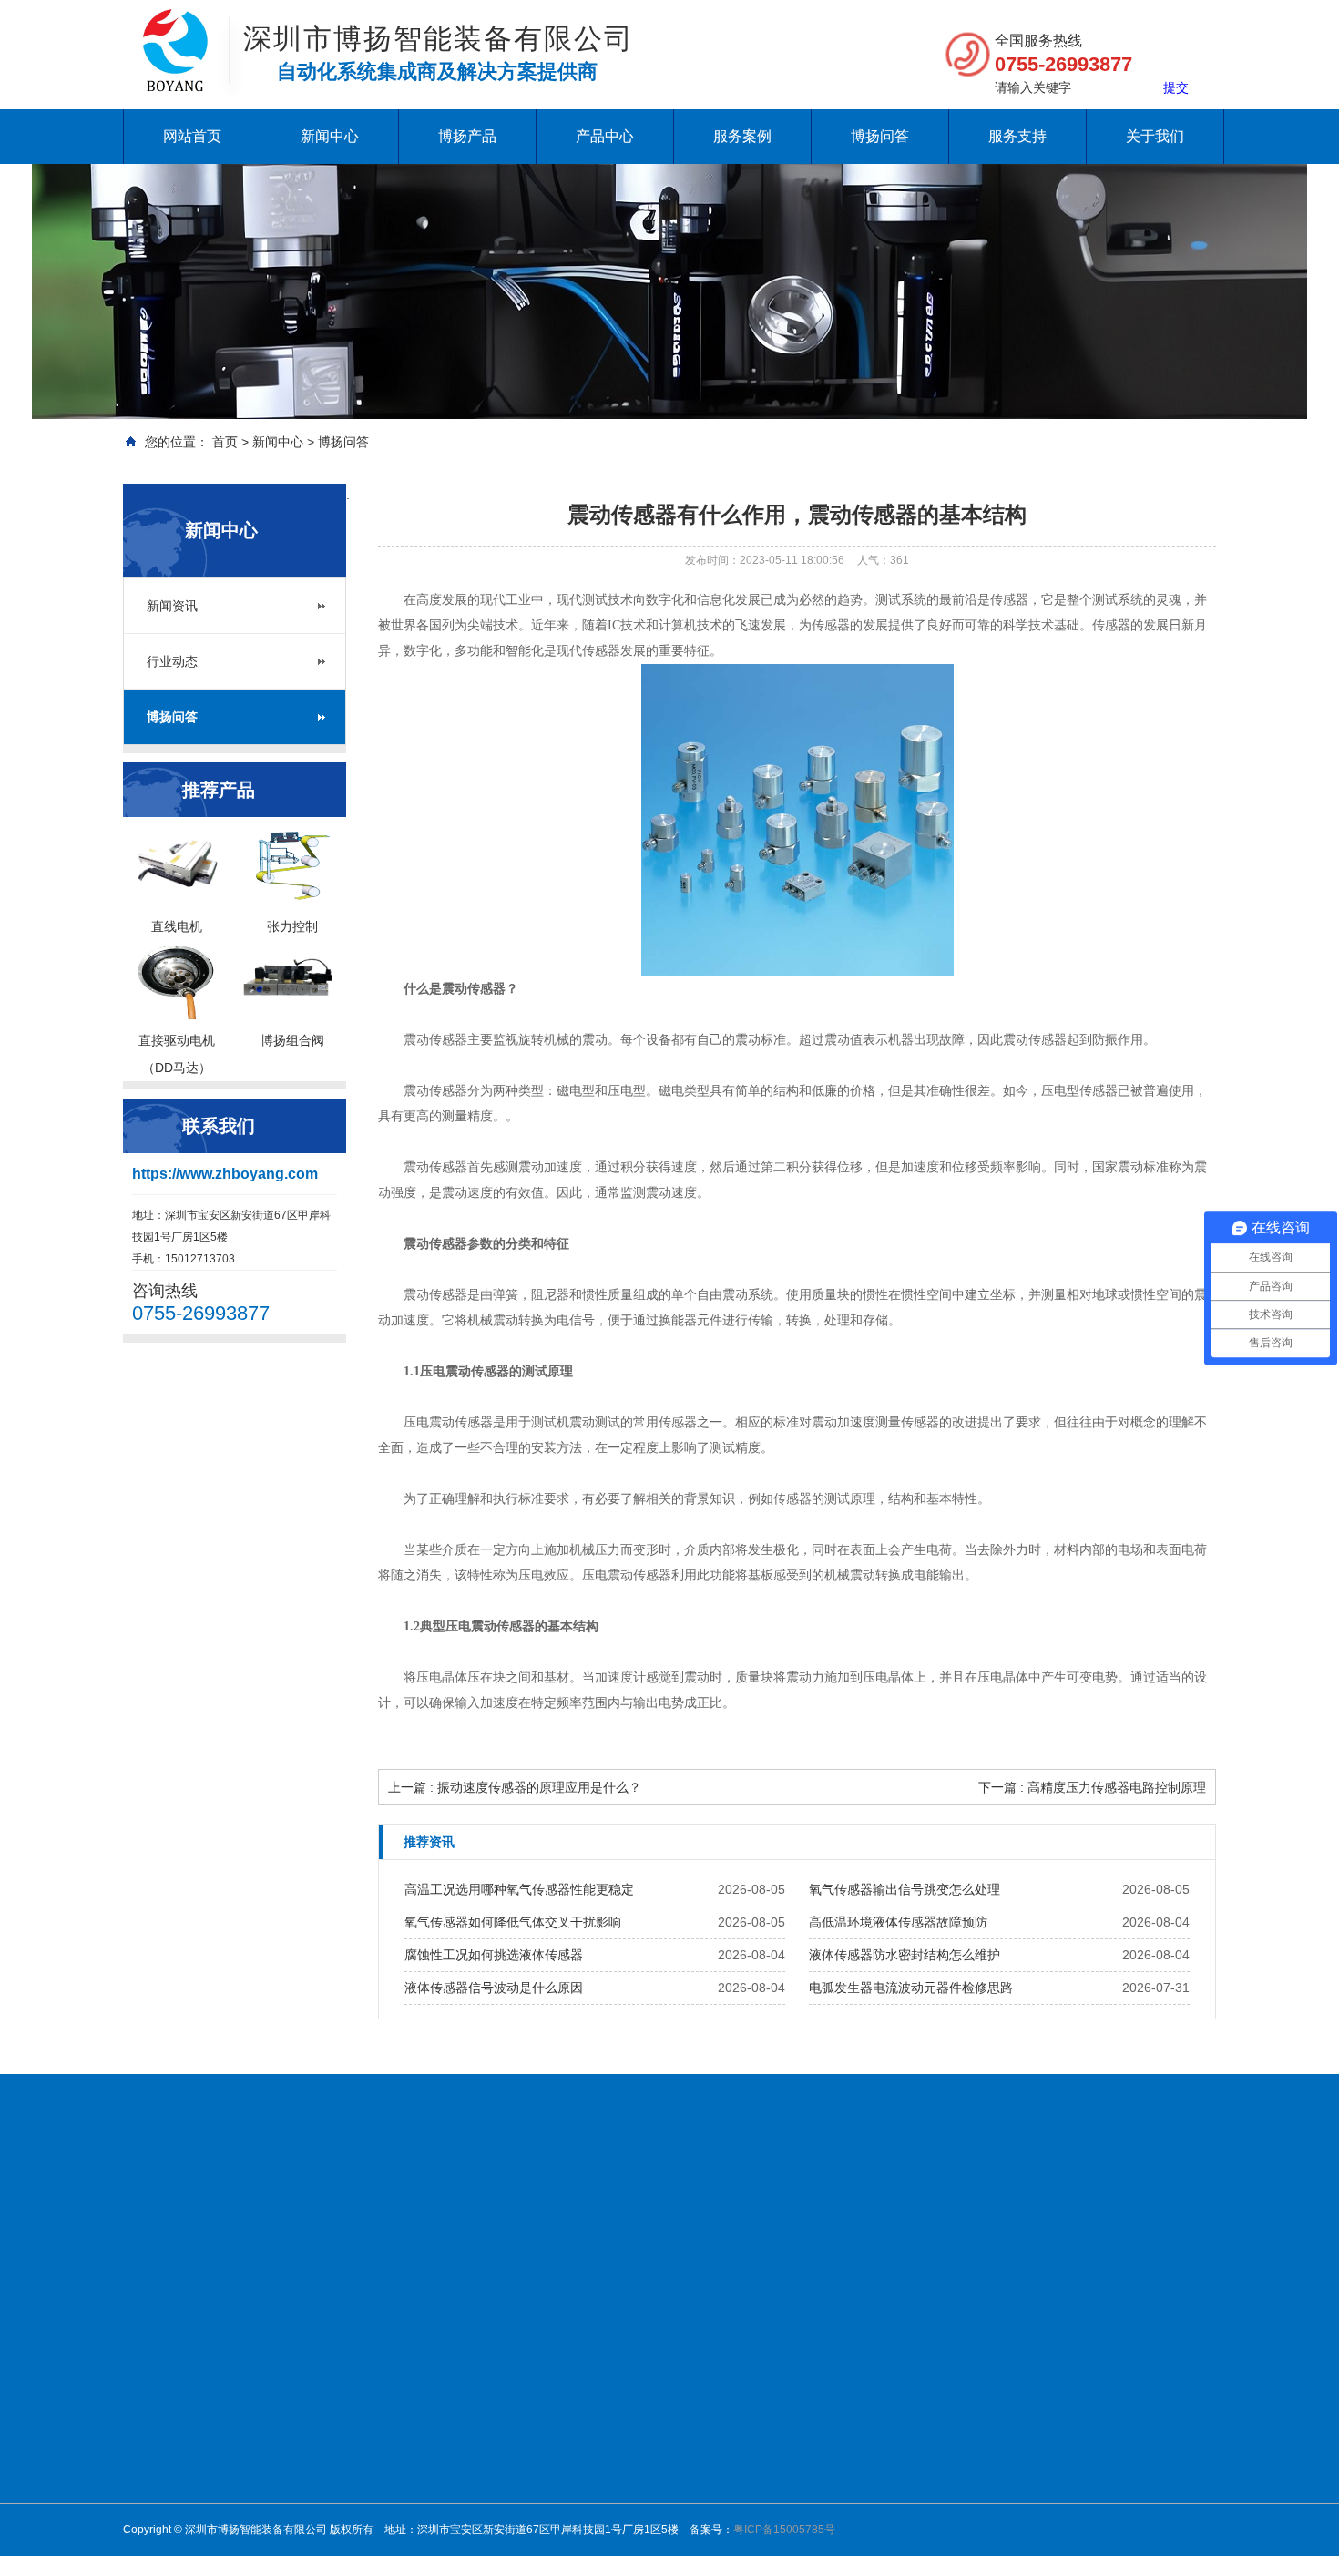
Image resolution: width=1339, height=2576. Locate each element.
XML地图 (209, 2227)
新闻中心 (330, 136)
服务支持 (1017, 136)
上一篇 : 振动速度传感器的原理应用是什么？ (515, 1787)
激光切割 (883, 2446)
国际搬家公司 (784, 2204)
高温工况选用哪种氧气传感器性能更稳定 (519, 1889)
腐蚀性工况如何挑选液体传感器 (494, 1955)
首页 (225, 442)
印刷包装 (883, 2493)
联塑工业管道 (884, 2204)
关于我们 (1155, 136)
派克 (744, 2517)
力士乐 (750, 2446)
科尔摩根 (755, 2469)
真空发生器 (633, 2422)
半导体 (877, 2469)
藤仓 (744, 2398)
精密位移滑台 (639, 2469)
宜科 (744, 2540)
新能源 (877, 2375)
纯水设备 (229, 2204)
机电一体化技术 (378, 2204)
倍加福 (750, 2375)
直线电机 (755, 2351)
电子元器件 (888, 2398)
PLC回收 (1044, 2204)
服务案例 (742, 136)
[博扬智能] (175, 27)
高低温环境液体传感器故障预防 (898, 1922)
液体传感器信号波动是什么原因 (494, 1988)
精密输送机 (633, 2493)
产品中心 (605, 136)
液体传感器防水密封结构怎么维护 (905, 1955)
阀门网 (292, 2204)
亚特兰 (750, 2493)
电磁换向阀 (633, 2398)
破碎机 (564, 2204)
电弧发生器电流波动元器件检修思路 (911, 1988)
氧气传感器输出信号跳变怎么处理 (905, 1889)
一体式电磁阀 (639, 2375)
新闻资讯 (172, 606)
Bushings (971, 2204)
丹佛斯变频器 (486, 2204)
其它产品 (755, 2564)
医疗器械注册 (642, 2204)
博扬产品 (467, 136)
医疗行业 (883, 2422)
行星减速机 (633, 2351)
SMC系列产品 (640, 2517)
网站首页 (192, 136)
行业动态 (172, 661)
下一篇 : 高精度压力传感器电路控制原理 (1092, 1787)
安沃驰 (750, 2422)
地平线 (145, 2227)
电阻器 (1108, 2204)
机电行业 (883, 2351)
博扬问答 (880, 136)
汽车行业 (883, 2517)
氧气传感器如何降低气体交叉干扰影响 (513, 1922)
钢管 (713, 2204)
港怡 (1157, 2204)
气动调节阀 (633, 2446)
